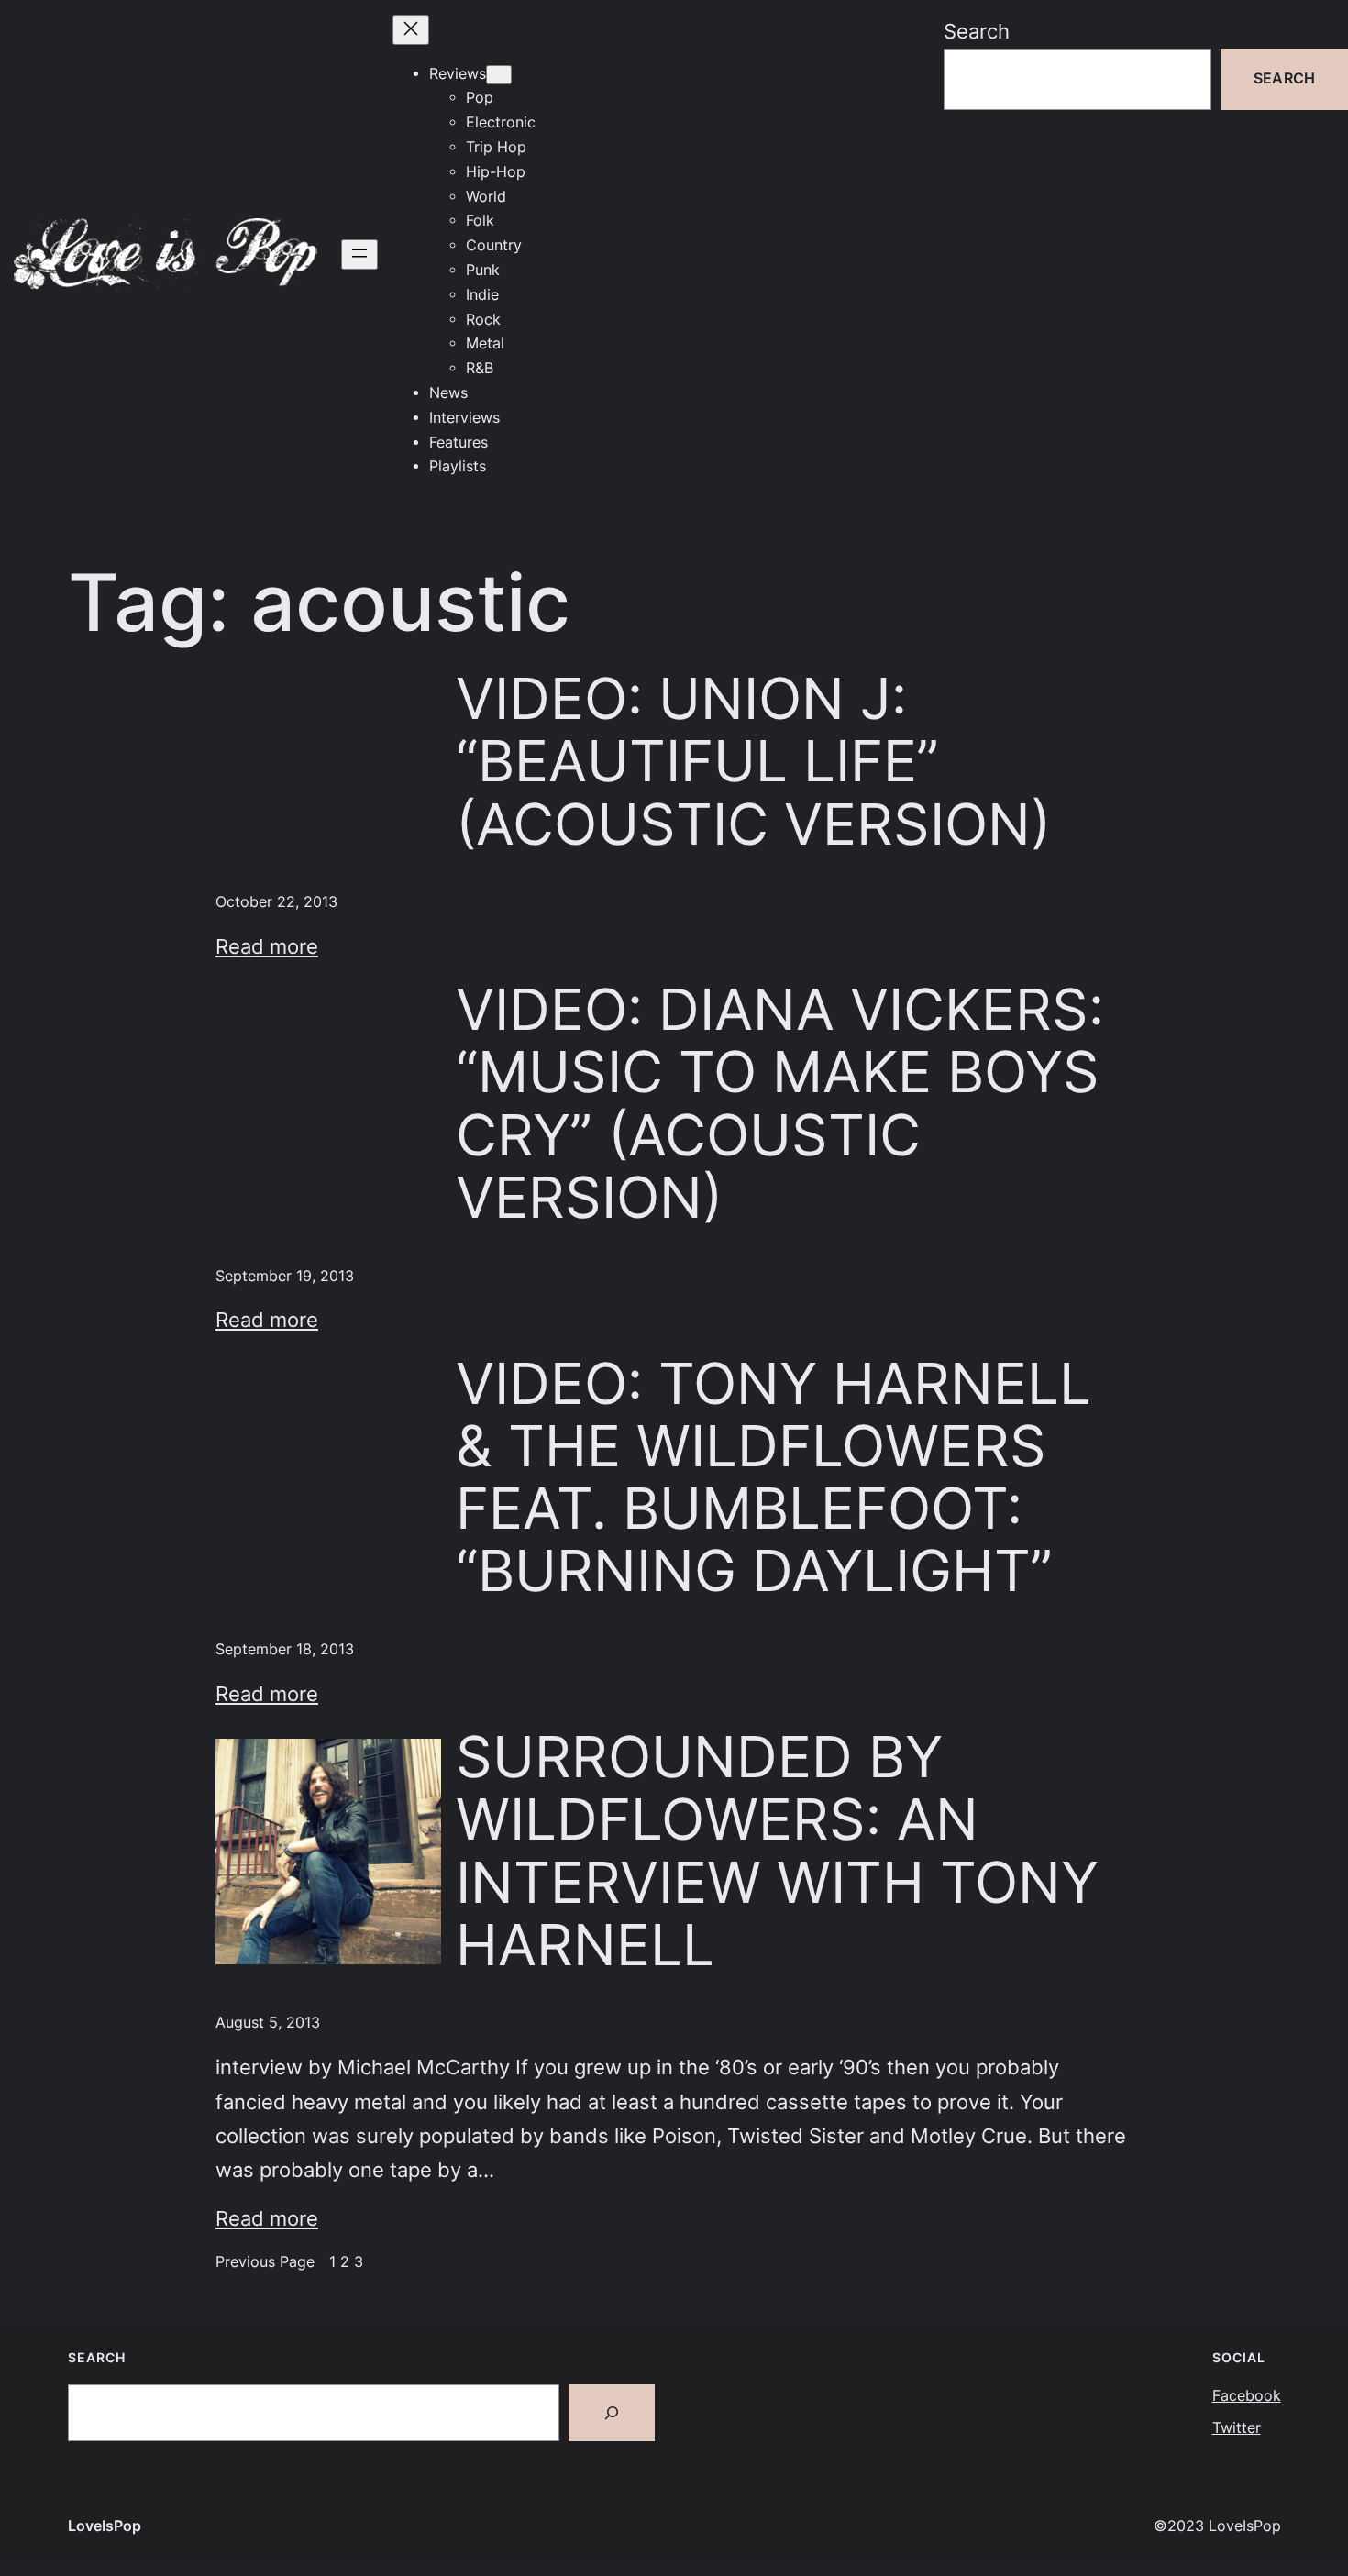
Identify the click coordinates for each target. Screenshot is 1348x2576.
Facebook (1247, 2396)
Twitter (1237, 2428)
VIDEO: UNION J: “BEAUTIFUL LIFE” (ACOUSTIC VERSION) (753, 762)
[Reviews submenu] (499, 75)
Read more (267, 946)
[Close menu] (411, 30)
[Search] (612, 2413)
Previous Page (265, 2262)
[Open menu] (359, 254)
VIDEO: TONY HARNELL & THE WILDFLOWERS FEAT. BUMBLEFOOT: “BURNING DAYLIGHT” (773, 1478)
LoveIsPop (105, 2526)
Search (977, 31)
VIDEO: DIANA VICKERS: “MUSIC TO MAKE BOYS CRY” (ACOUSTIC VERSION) (780, 1104)
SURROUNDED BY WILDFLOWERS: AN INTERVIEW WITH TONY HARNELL (777, 1851)
